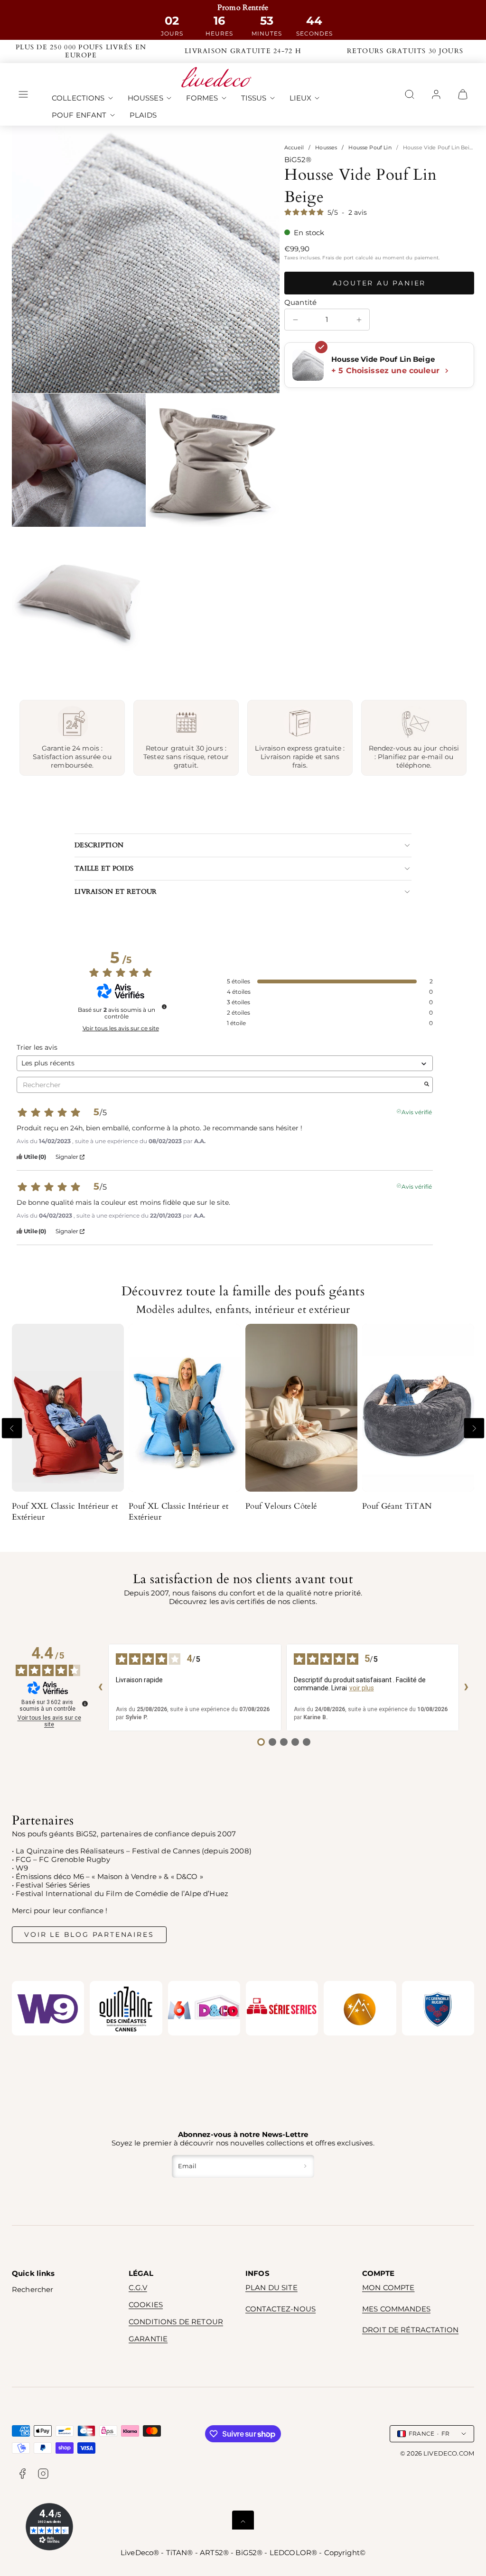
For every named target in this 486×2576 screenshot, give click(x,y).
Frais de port (338, 258)
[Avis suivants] (467, 1687)
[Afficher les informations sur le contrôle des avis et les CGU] (85, 1704)
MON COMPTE (388, 2287)
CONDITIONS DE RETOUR (176, 2322)
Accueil (294, 147)
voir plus (362, 1688)
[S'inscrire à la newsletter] (305, 2166)
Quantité (300, 303)
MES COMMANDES (396, 2309)
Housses (326, 147)
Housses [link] (145, 98)
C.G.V (138, 2287)
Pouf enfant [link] (79, 115)
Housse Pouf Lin (370, 147)
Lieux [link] (301, 98)
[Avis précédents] (101, 1687)
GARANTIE (148, 2339)
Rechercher (33, 2289)
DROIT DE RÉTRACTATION (410, 2330)
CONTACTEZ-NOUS (280, 2309)
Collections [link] (78, 98)
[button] (23, 94)
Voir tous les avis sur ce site (121, 1028)
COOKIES (146, 2305)
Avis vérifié (417, 1111)
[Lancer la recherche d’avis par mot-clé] (427, 1085)
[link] (436, 94)
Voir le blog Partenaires (89, 1934)
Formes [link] (202, 98)
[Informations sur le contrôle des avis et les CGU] (164, 1007)
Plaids (143, 115)
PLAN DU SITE (271, 2287)
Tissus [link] (254, 98)
